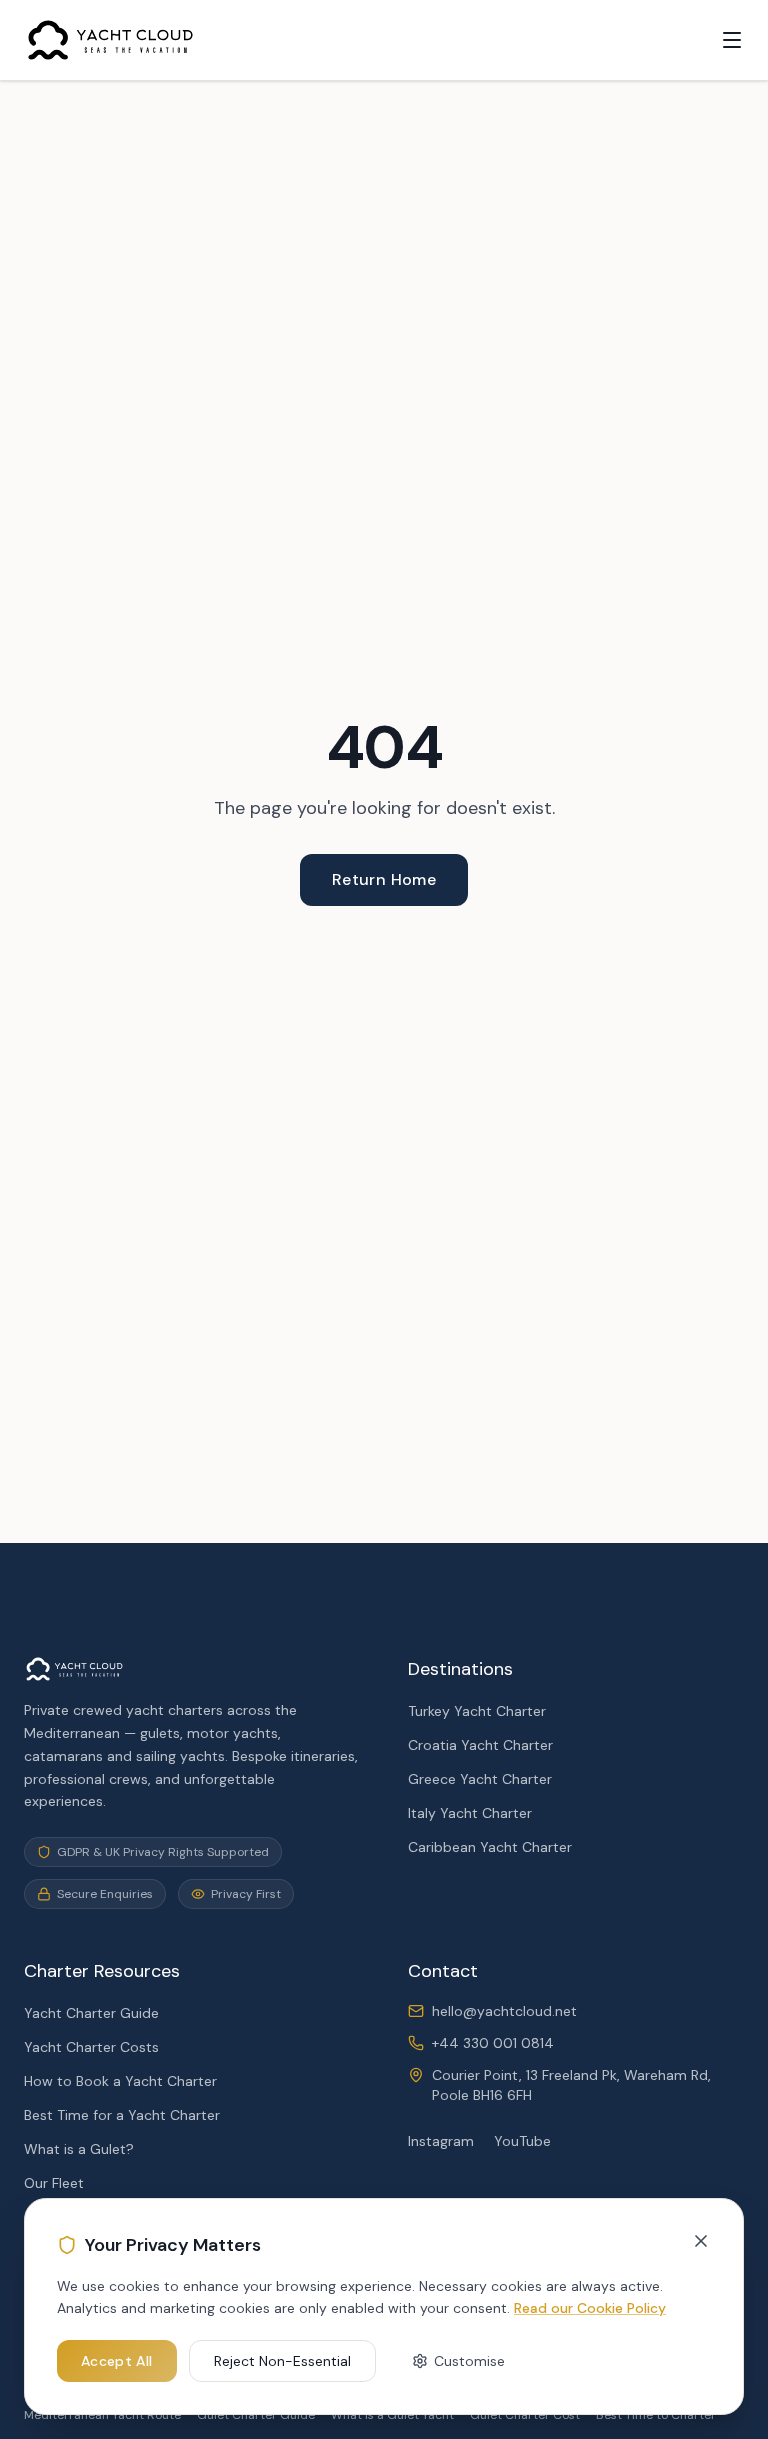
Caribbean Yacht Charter (490, 1847)
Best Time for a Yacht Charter (122, 2115)
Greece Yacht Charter (480, 1779)
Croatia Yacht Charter (480, 1745)
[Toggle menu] (732, 40)
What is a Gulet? (79, 2149)
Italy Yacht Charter (470, 1813)
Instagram (441, 2141)
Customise (469, 2361)
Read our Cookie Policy (590, 2308)
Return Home (384, 879)
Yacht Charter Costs (91, 2047)
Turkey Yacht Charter (477, 1711)
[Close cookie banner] (701, 2241)
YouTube (522, 2141)
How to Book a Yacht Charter (120, 2081)
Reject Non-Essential (282, 2361)
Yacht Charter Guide (91, 2013)
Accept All (117, 2361)
